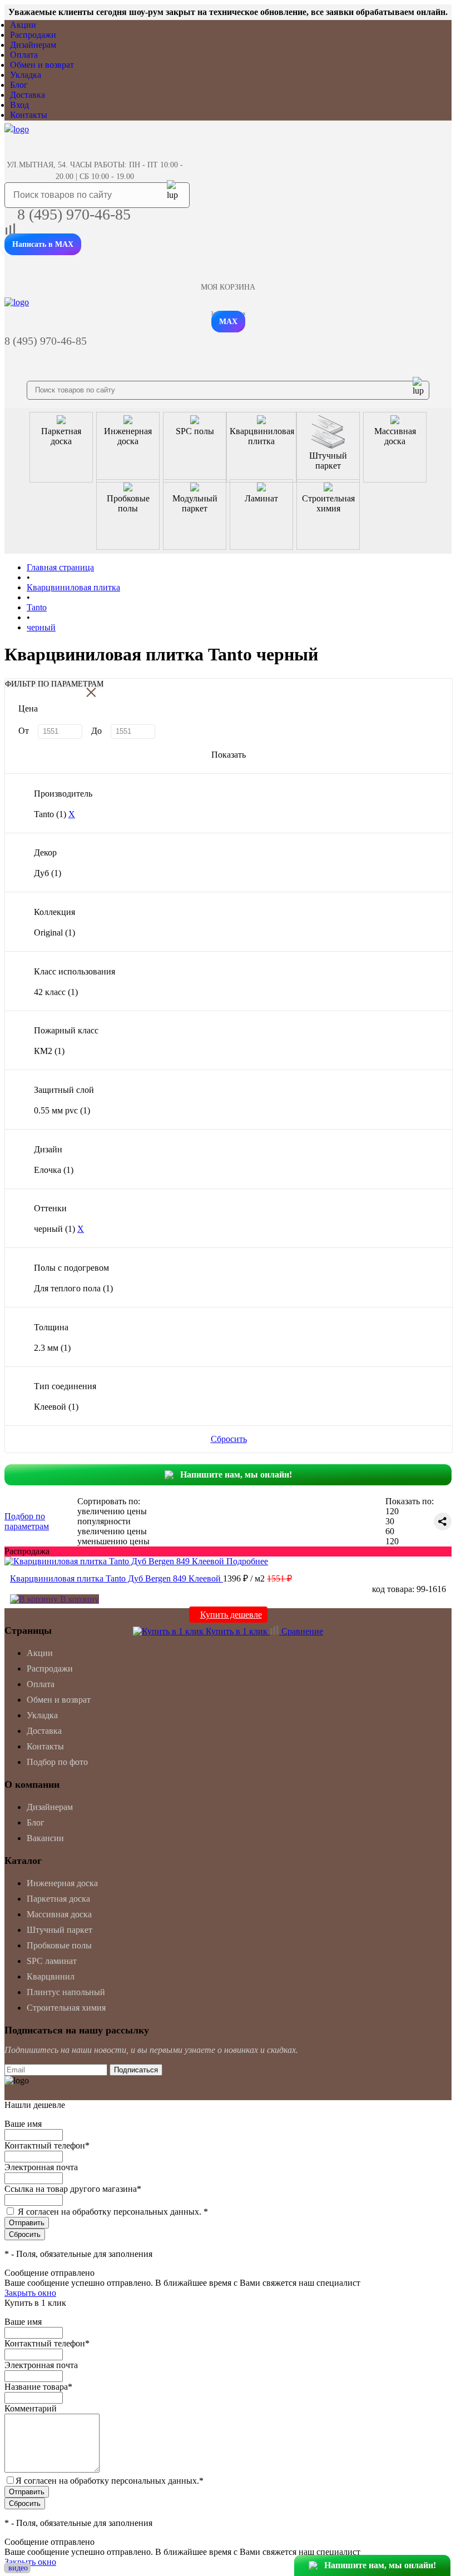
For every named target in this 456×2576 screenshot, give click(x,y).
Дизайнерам (33, 45)
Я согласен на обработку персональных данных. (113, 2212)
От (24, 731)
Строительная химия (66, 2008)
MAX (228, 322)
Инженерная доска (62, 1883)
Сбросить (229, 1439)
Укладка (26, 75)
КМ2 (49, 1051)
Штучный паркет (60, 1930)
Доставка (28, 95)
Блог (19, 85)
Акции (23, 25)
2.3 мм (52, 1348)
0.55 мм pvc (62, 1110)
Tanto (50, 814)
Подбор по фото (57, 1762)
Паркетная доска (58, 1899)
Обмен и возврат (42, 65)
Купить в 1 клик (237, 1631)
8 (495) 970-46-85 (74, 214)
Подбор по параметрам (27, 1521)
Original (54, 933)
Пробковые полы (59, 1945)
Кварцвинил (51, 1976)
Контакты (29, 115)
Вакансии (45, 1838)
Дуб (48, 873)
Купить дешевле (231, 1615)
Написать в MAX (43, 244)
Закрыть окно (30, 2293)
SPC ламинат (52, 1961)
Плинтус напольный (66, 1992)
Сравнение (301, 1631)
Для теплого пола (73, 1288)
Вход (19, 105)
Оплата (24, 55)
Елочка (54, 1170)
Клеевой (56, 1407)
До (96, 731)
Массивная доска (59, 1914)
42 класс (56, 992)
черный (54, 1229)
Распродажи (33, 35)
